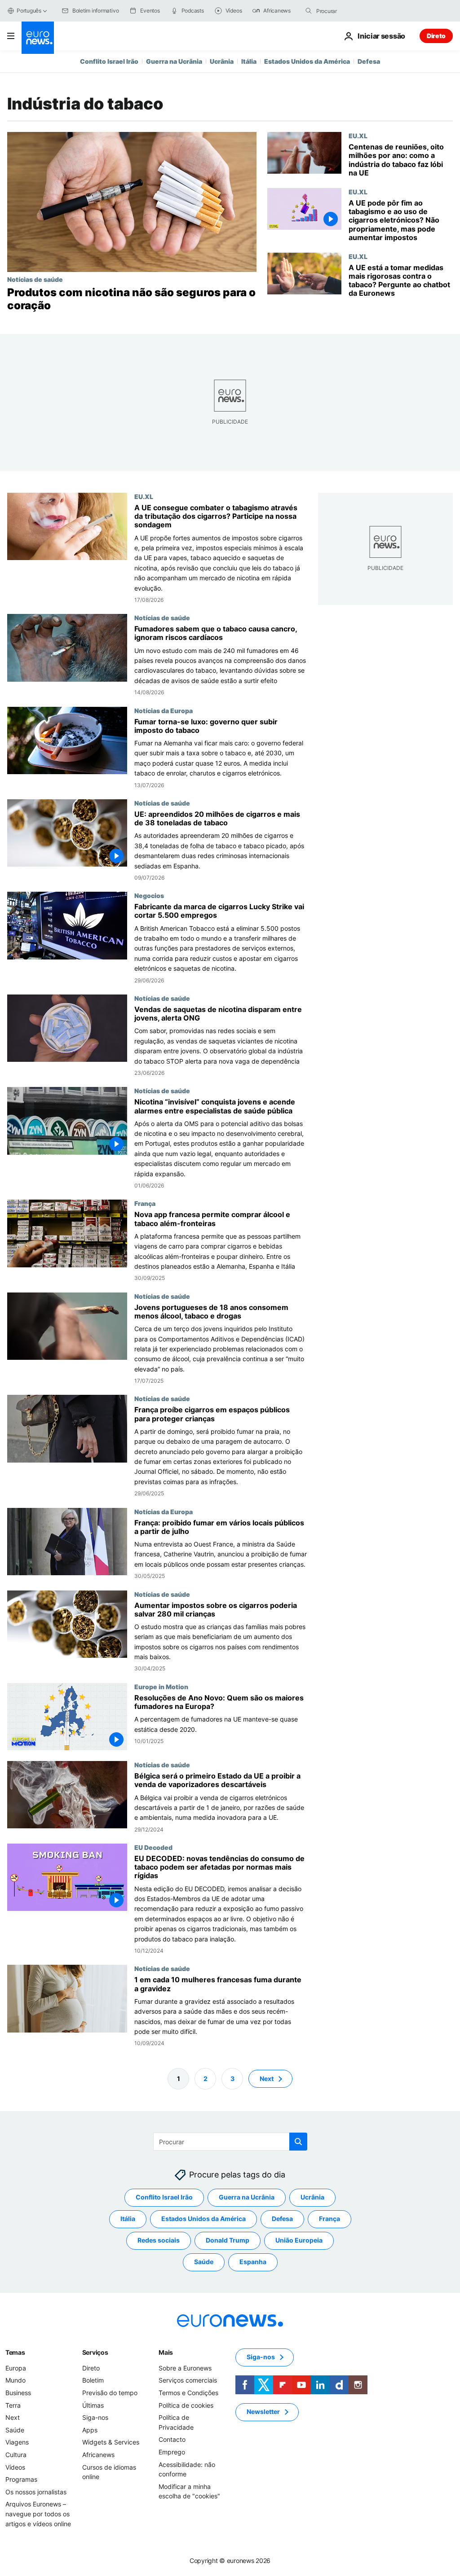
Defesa (369, 61)
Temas (15, 2352)
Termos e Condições (188, 2393)
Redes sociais (159, 2241)
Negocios (149, 895)
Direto (436, 36)
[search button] (309, 11)
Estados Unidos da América (307, 61)
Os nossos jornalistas (36, 2492)
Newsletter (263, 2412)
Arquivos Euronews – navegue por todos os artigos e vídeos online (38, 2514)
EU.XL (358, 136)
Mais (166, 2352)
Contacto (172, 2440)
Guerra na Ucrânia (174, 61)
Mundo (15, 2381)
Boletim (93, 2381)
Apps (90, 2430)
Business (18, 2393)
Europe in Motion (161, 1687)
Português (29, 11)
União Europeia (299, 2241)
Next (267, 2079)
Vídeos (15, 2467)
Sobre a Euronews (185, 2368)
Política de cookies (186, 2405)
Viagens (17, 2442)
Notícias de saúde (35, 279)
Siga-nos (95, 2418)
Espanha (253, 2262)
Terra (13, 2405)
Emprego (172, 2452)
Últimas (93, 2405)
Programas (21, 2480)
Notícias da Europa (164, 710)
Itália (249, 61)
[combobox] (354, 11)
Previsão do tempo (110, 2393)
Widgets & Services (111, 2442)
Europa (16, 2368)
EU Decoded (153, 1847)
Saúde (204, 2262)
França (145, 1203)
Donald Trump (228, 2241)
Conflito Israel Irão (109, 61)
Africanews (98, 2455)
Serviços (95, 2352)
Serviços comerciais (188, 2381)
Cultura (16, 2455)
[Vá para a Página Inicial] (38, 38)
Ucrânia (222, 61)
